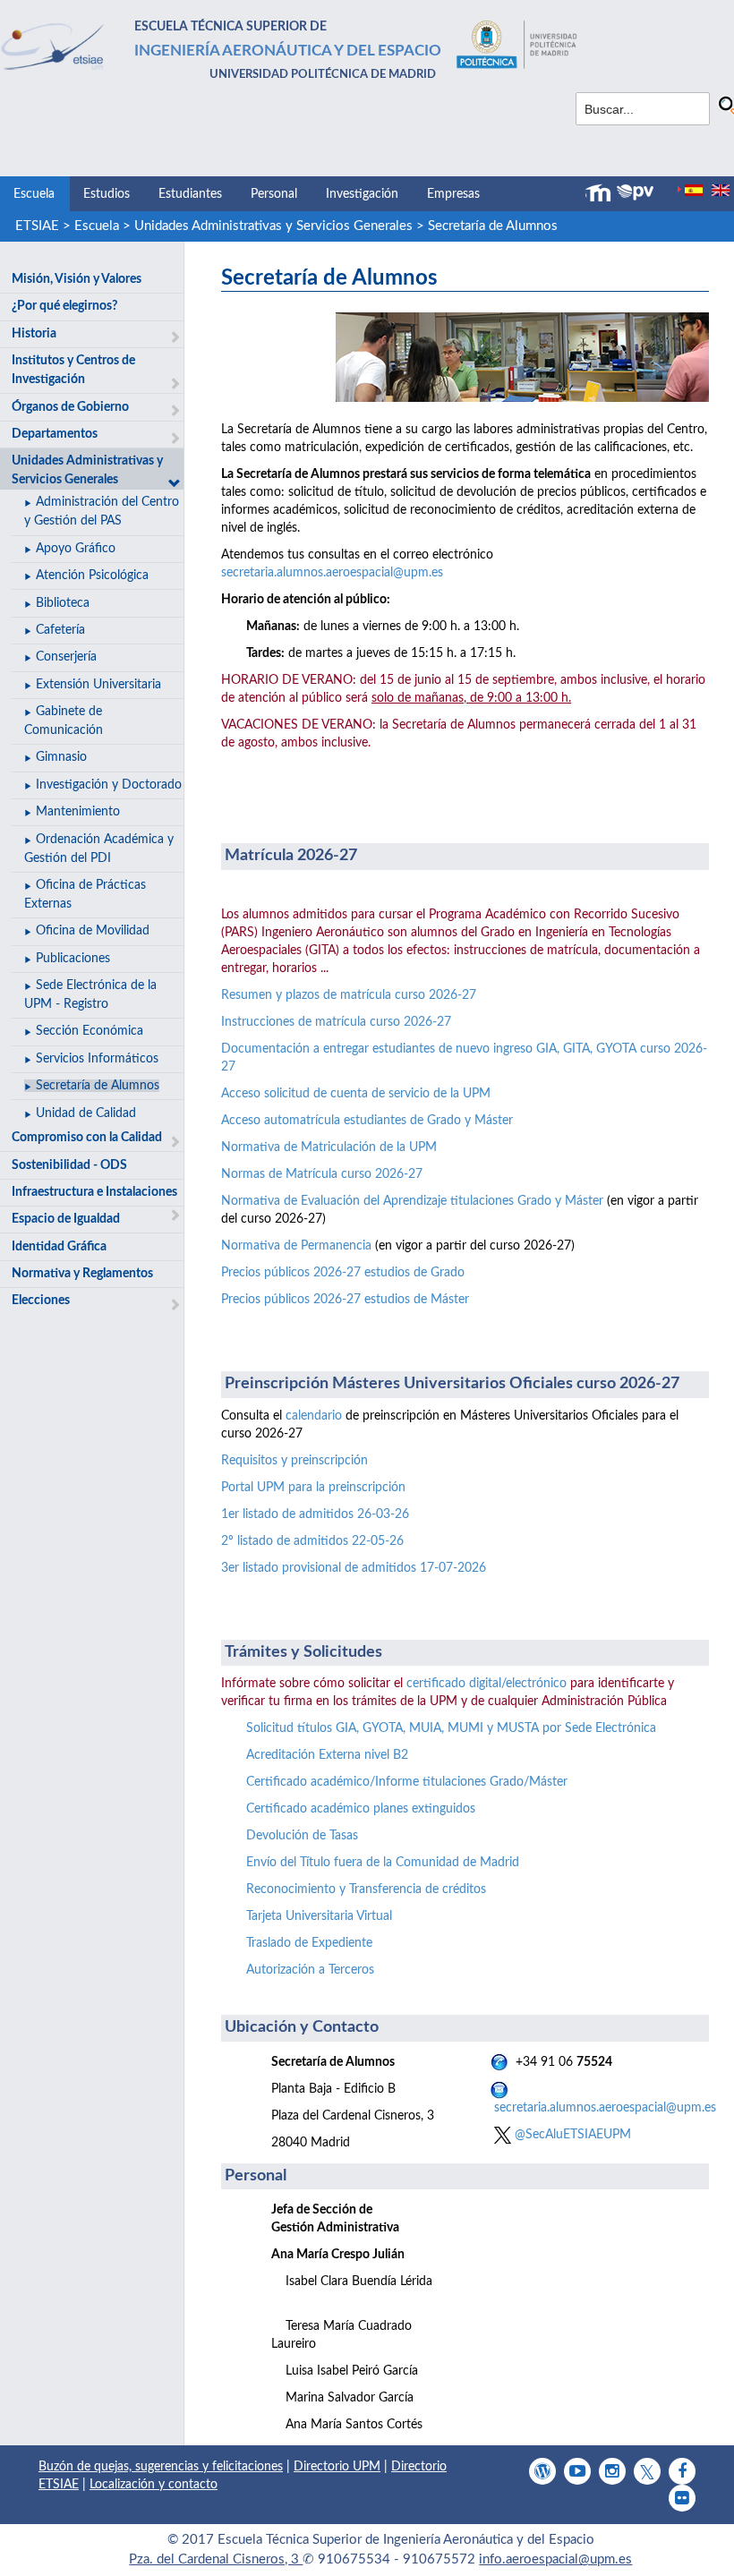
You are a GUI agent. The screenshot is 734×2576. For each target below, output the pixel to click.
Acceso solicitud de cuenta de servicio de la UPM (356, 1094)
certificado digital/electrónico (486, 1684)
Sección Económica (90, 1031)
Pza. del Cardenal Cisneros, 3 (216, 2559)
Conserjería (66, 657)
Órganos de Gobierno (70, 407)
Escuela (34, 194)
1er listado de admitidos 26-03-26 (315, 1514)
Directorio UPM (337, 2467)
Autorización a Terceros (310, 1970)
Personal (274, 194)
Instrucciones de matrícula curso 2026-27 (336, 1022)
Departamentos (55, 434)
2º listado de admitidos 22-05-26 (312, 1541)
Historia (34, 334)
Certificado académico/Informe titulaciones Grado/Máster (407, 1782)
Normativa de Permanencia (296, 1246)
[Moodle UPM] (601, 193)
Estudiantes (190, 194)
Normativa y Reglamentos (82, 1274)
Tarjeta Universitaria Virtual (319, 1916)
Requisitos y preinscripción (294, 1461)
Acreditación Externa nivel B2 (327, 1755)
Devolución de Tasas (302, 1836)
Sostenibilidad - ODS (69, 1165)
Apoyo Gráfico (76, 549)
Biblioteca (63, 603)
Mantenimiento (78, 812)
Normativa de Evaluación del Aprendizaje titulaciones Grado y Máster (412, 1201)
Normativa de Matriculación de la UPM (329, 1147)
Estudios (107, 194)
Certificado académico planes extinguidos (361, 1809)
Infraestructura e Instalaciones (94, 1192)
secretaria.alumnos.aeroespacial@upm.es (332, 573)
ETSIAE (37, 226)
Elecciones (41, 1301)
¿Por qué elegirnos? (64, 306)
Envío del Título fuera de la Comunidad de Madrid (383, 1863)
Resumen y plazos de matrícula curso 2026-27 (349, 995)
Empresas (453, 194)
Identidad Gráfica (59, 1247)
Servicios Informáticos (97, 1059)
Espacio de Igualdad (66, 1219)
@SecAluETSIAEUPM (571, 2135)
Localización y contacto (154, 2485)
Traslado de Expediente (309, 1943)
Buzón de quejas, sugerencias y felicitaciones (161, 2467)
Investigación (362, 194)
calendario (314, 1416)
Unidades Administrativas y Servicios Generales (273, 226)
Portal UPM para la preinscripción (313, 1488)
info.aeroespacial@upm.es (555, 2559)
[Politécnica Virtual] (635, 192)
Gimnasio (61, 757)
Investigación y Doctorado (109, 785)
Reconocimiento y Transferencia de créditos (366, 1889)
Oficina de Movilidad (93, 931)
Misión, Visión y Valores (77, 279)
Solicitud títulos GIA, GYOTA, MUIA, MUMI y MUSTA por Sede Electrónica (451, 1728)
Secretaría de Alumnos (493, 226)
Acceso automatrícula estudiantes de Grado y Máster (367, 1121)
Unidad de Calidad (86, 1113)
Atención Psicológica (92, 576)
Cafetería (60, 630)
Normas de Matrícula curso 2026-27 (322, 1174)
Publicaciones (73, 959)
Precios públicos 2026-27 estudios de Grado (343, 1273)
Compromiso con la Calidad (87, 1138)
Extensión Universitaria (98, 685)
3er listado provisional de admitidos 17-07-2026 (354, 1568)
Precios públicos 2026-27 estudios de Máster (345, 1300)
